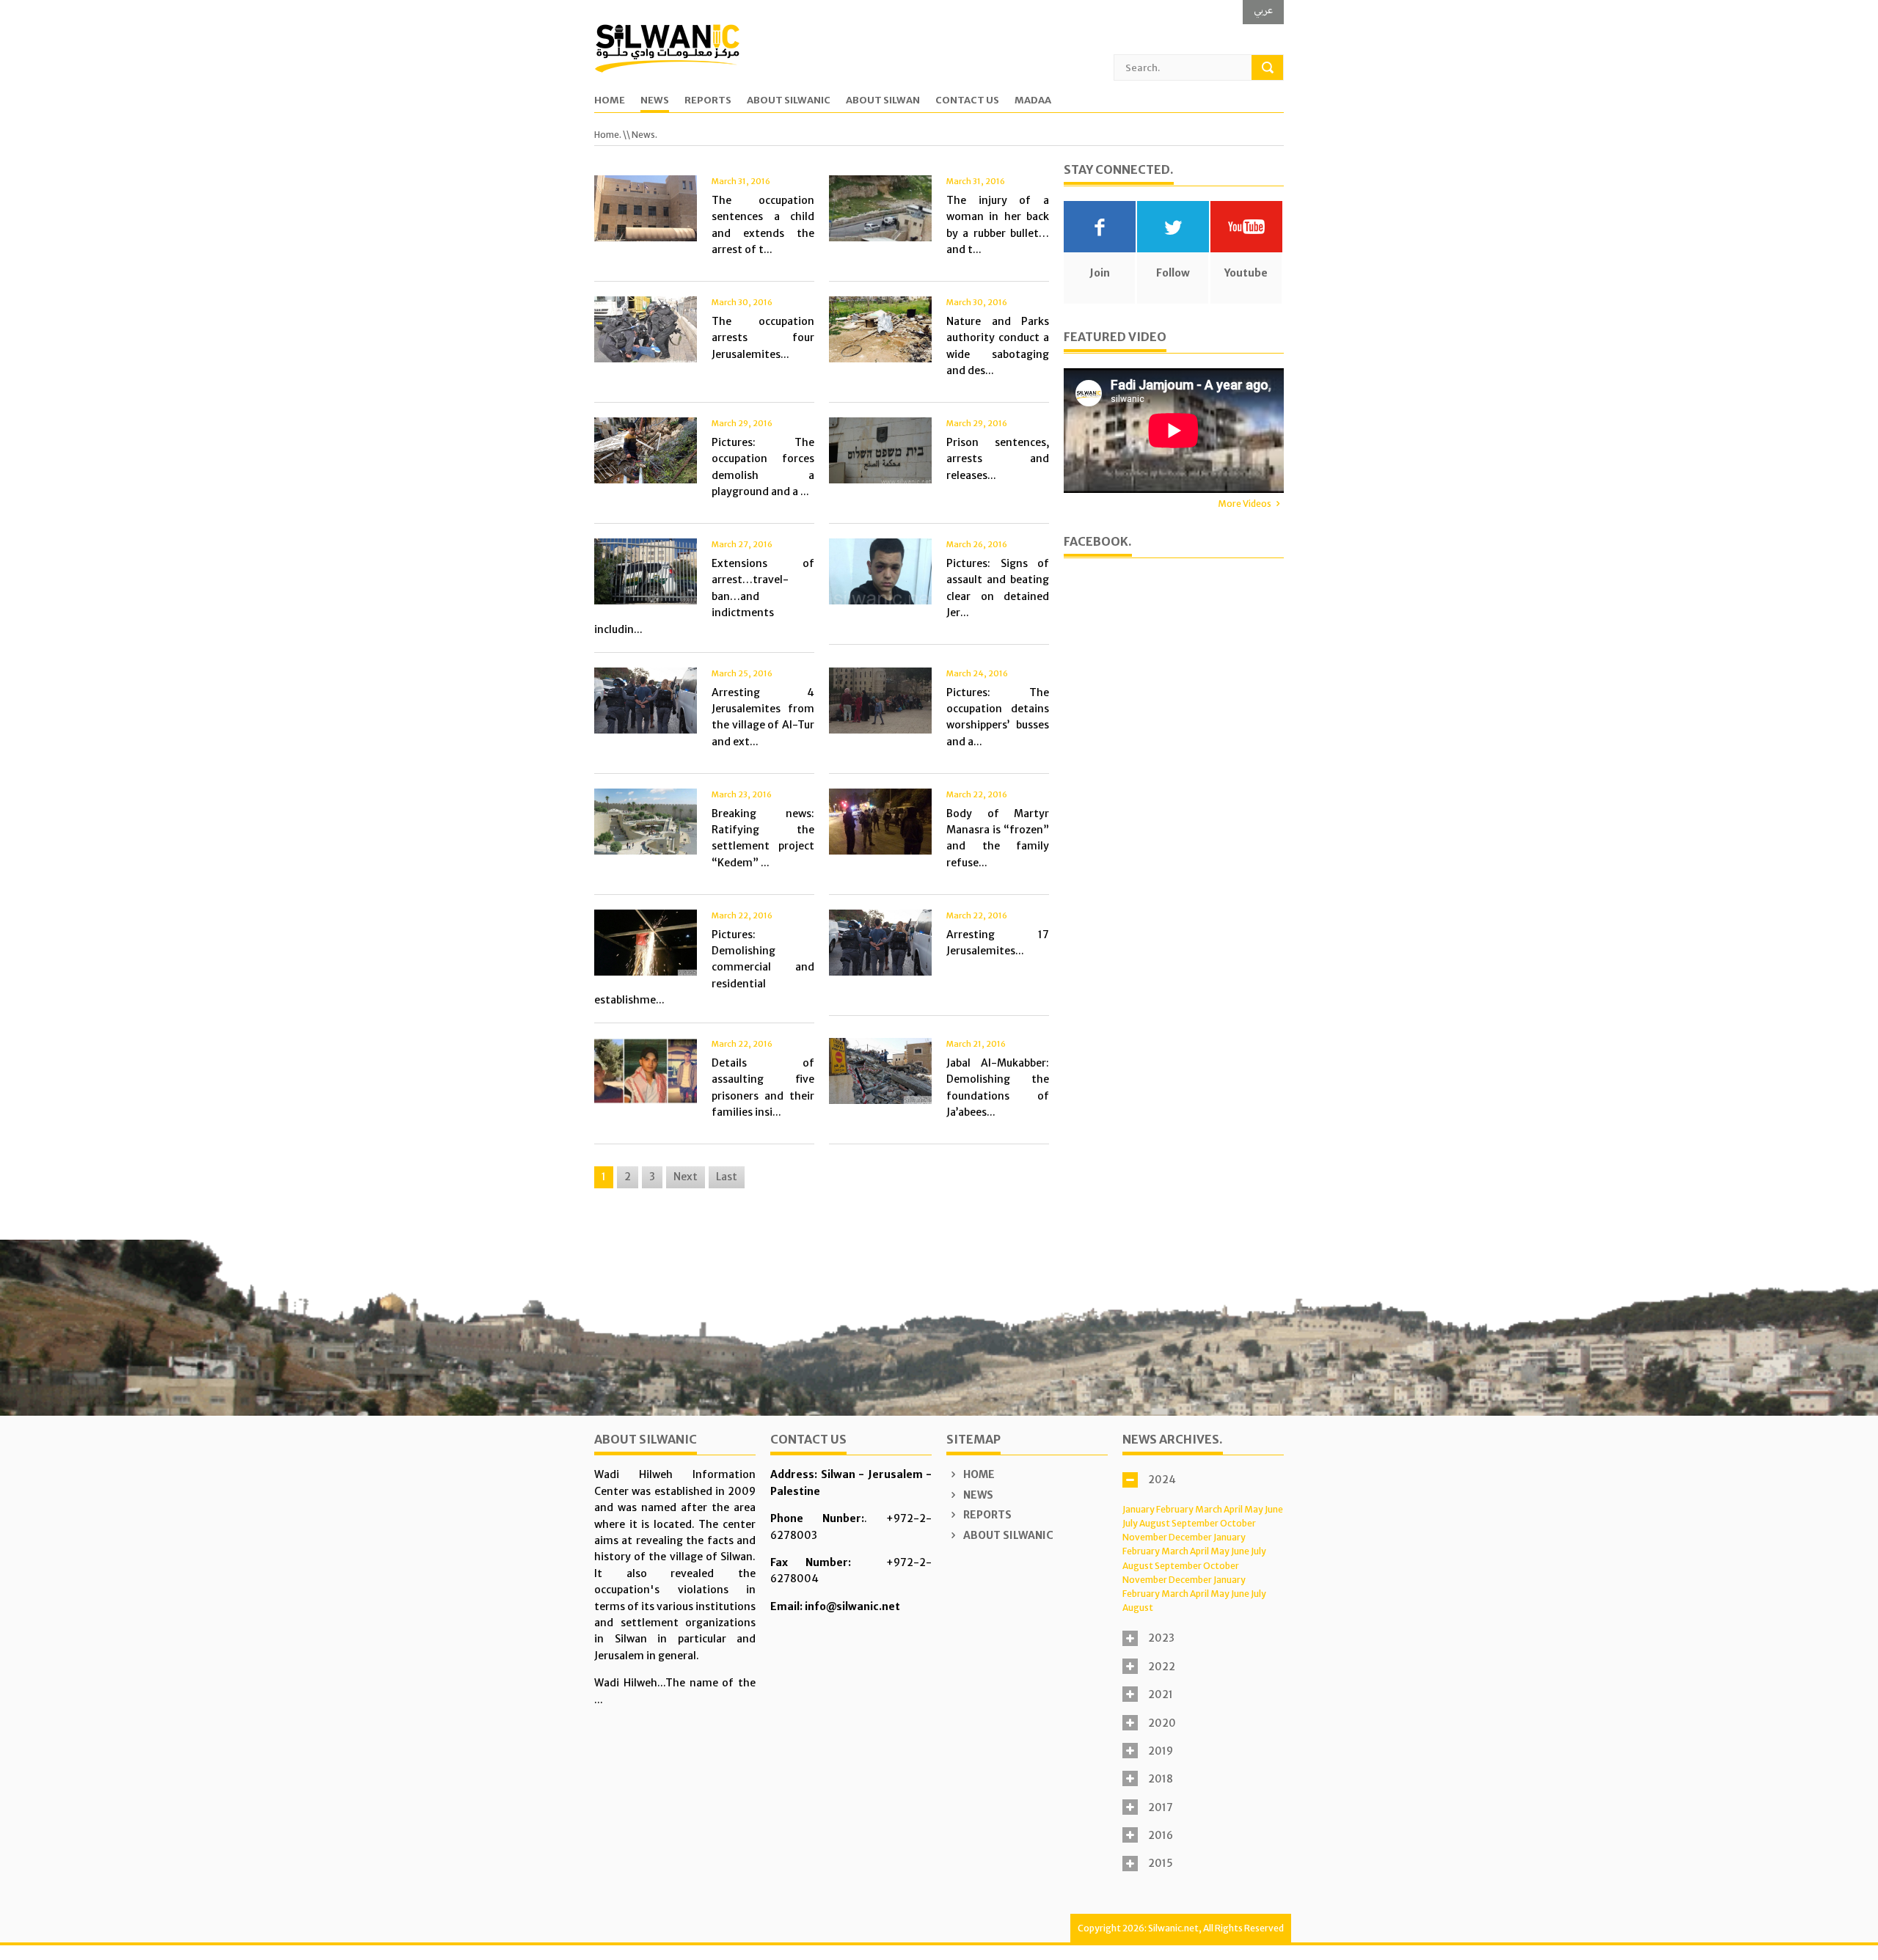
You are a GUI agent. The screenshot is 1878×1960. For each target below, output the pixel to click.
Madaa (1033, 101)
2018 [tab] (1161, 1779)
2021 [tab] (1161, 1694)
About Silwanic (789, 101)
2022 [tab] (1162, 1667)
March (1209, 1509)
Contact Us (967, 101)
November (1145, 1537)
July (1130, 1523)
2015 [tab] (1161, 1863)
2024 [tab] (1162, 1480)
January (1139, 1509)
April (1233, 1509)
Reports (708, 101)
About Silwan (883, 101)
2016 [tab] (1161, 1835)
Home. (608, 135)
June (1274, 1509)
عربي (1263, 10)
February (1175, 1509)
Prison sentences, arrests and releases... (998, 459)
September (1195, 1523)
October (1238, 1523)
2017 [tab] (1161, 1807)
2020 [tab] (1162, 1723)
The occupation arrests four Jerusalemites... (763, 338)
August (1155, 1523)
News (655, 101)
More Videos (1245, 504)
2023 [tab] (1161, 1638)
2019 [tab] (1161, 1751)
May (1254, 1509)
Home (610, 101)
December (1190, 1537)
